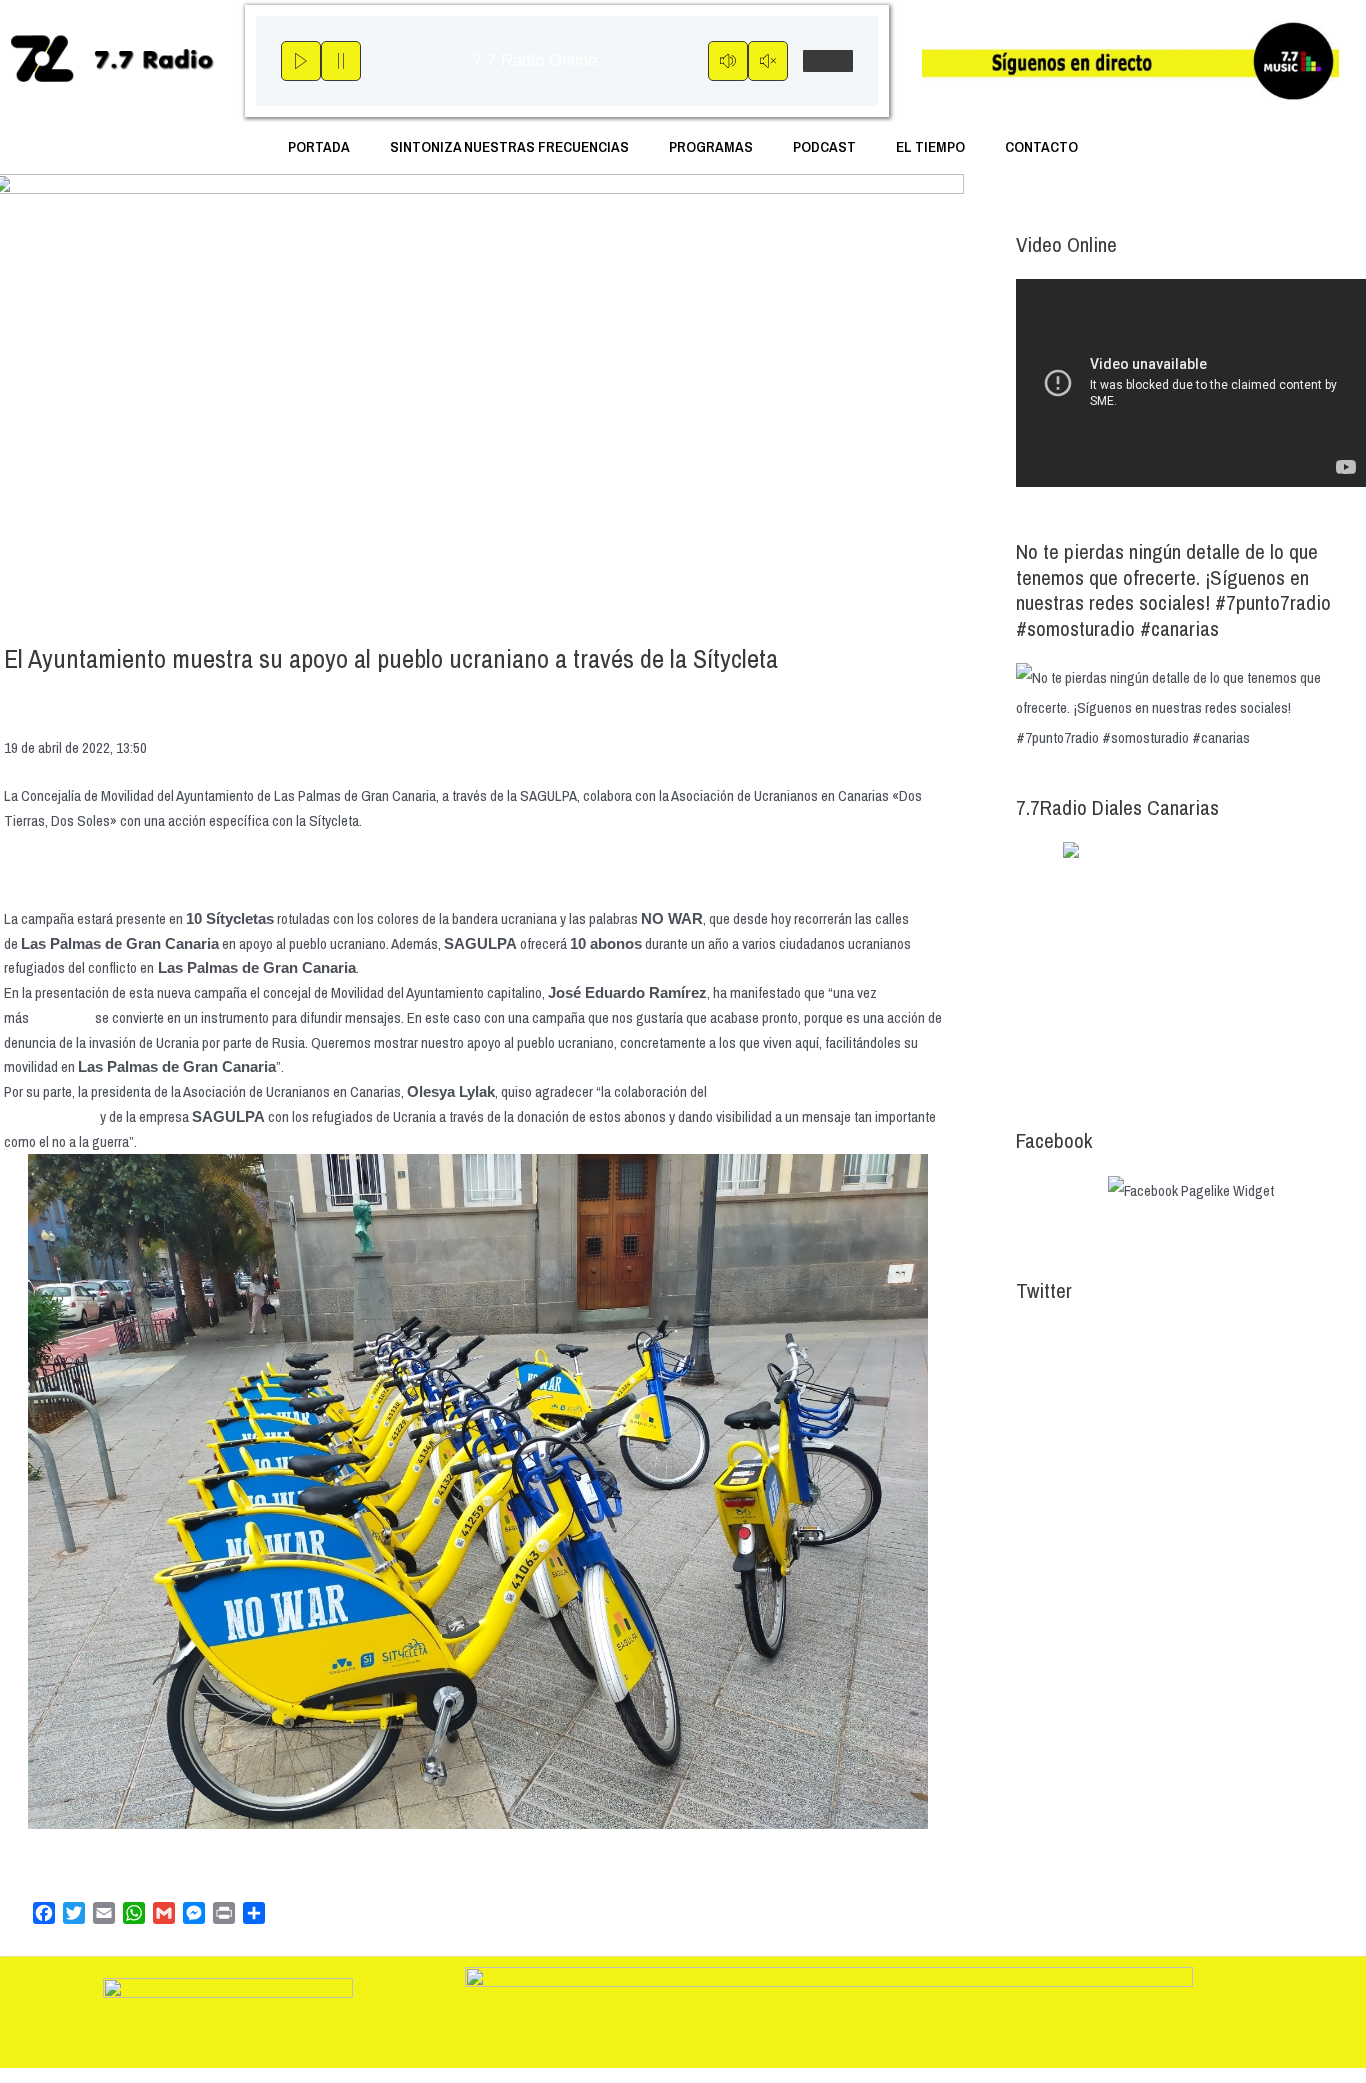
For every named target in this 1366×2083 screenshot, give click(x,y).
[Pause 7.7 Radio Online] (341, 61)
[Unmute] (768, 61)
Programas (711, 146)
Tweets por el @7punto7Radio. (1103, 1339)
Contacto (1041, 146)
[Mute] (728, 61)
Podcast (824, 146)
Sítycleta (62, 1017)
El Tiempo (930, 146)
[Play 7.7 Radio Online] (301, 61)
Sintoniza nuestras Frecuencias (509, 146)
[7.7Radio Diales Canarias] (1191, 964)
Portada (319, 146)
